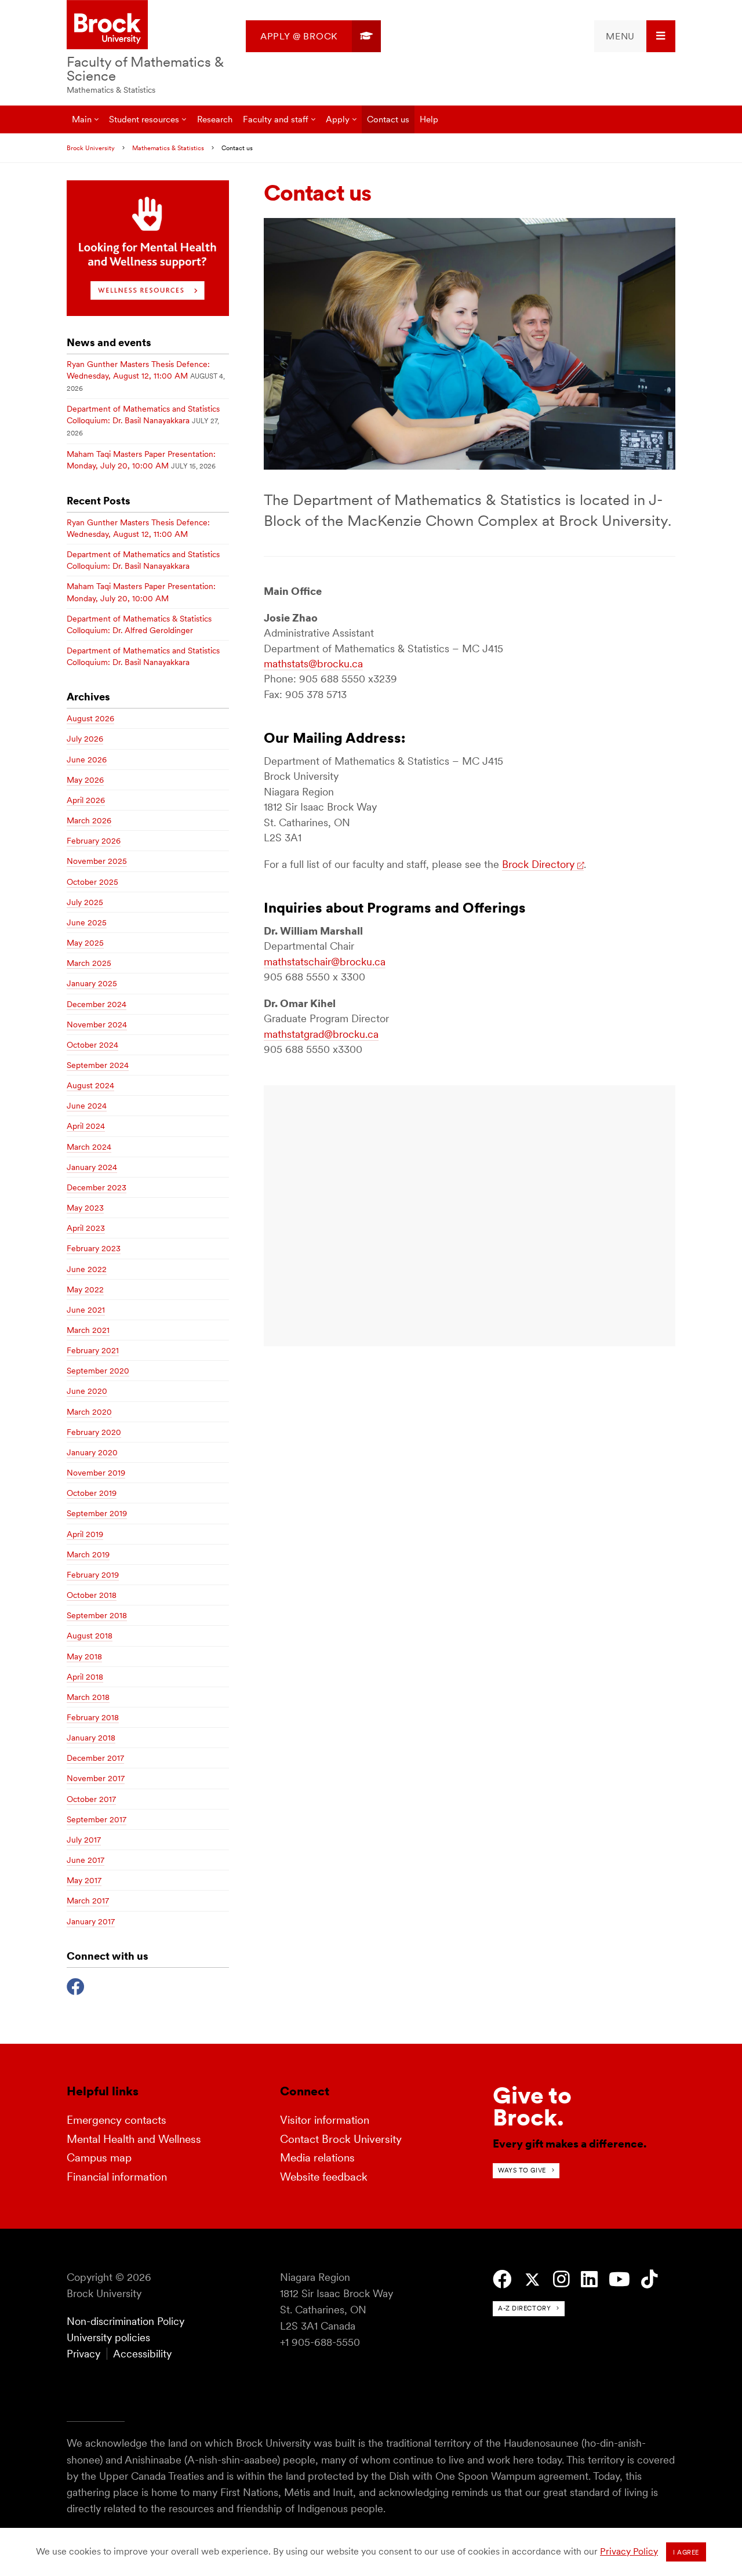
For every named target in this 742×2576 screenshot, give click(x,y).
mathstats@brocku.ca (313, 664)
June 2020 (87, 1391)
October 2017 (91, 1799)
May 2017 (84, 1880)
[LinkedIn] (589, 2279)
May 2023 (85, 1208)
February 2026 (94, 841)
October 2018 (92, 1595)
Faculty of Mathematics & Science (145, 69)
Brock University (91, 148)
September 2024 (98, 1065)
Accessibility (142, 2354)
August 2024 (90, 1085)
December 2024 (97, 1004)
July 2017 (84, 1840)
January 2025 (92, 983)
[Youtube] (619, 2279)
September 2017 (97, 1819)
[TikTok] (650, 2279)
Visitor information (325, 2120)
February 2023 (94, 1248)
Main (82, 119)
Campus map (99, 2158)
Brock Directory (538, 864)
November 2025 (97, 861)
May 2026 (85, 780)
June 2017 (86, 1860)
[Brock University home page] (107, 26)
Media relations (317, 2158)
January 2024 (92, 1167)
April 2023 (86, 1228)
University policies (108, 2337)
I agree (686, 2552)
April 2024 (86, 1126)
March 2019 (88, 1554)
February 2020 (94, 1432)
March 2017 (88, 1901)
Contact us (388, 119)
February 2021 (93, 1350)
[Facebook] (76, 1985)
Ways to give (522, 2170)
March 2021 (88, 1330)
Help (429, 119)
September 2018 (97, 1615)
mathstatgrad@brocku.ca (321, 1034)
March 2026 (89, 820)
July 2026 (85, 739)
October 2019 (92, 1493)
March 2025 (89, 963)
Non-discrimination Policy (126, 2321)
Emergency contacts (117, 2120)
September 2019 (97, 1513)
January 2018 (91, 1738)
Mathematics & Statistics (111, 90)
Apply (338, 119)
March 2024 (89, 1147)
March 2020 (89, 1412)
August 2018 (90, 1636)
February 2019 (93, 1575)
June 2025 (87, 922)
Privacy (83, 2354)
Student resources (144, 119)
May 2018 (84, 1656)
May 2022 (85, 1289)
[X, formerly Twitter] (532, 2280)
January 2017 (91, 1921)
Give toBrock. (532, 2106)
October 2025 (92, 882)
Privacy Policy (629, 2551)
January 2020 (92, 1452)
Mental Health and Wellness (134, 2139)
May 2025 (85, 943)
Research (215, 119)
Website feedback (324, 2177)
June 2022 (87, 1269)
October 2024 (92, 1045)
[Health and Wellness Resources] (148, 313)
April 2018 (85, 1677)
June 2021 (86, 1310)
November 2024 (97, 1024)
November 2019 (96, 1473)
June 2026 (87, 760)
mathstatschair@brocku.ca (325, 962)
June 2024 (87, 1106)
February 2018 (93, 1717)
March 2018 (88, 1697)
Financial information (117, 2177)
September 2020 (98, 1371)
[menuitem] (313, 36)
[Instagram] (561, 2279)
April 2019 (85, 1534)
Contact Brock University (341, 2139)
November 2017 (96, 1778)
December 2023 (97, 1187)
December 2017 (95, 1758)
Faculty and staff (276, 119)
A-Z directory (524, 2308)
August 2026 (90, 718)
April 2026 (86, 800)
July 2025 (85, 902)
